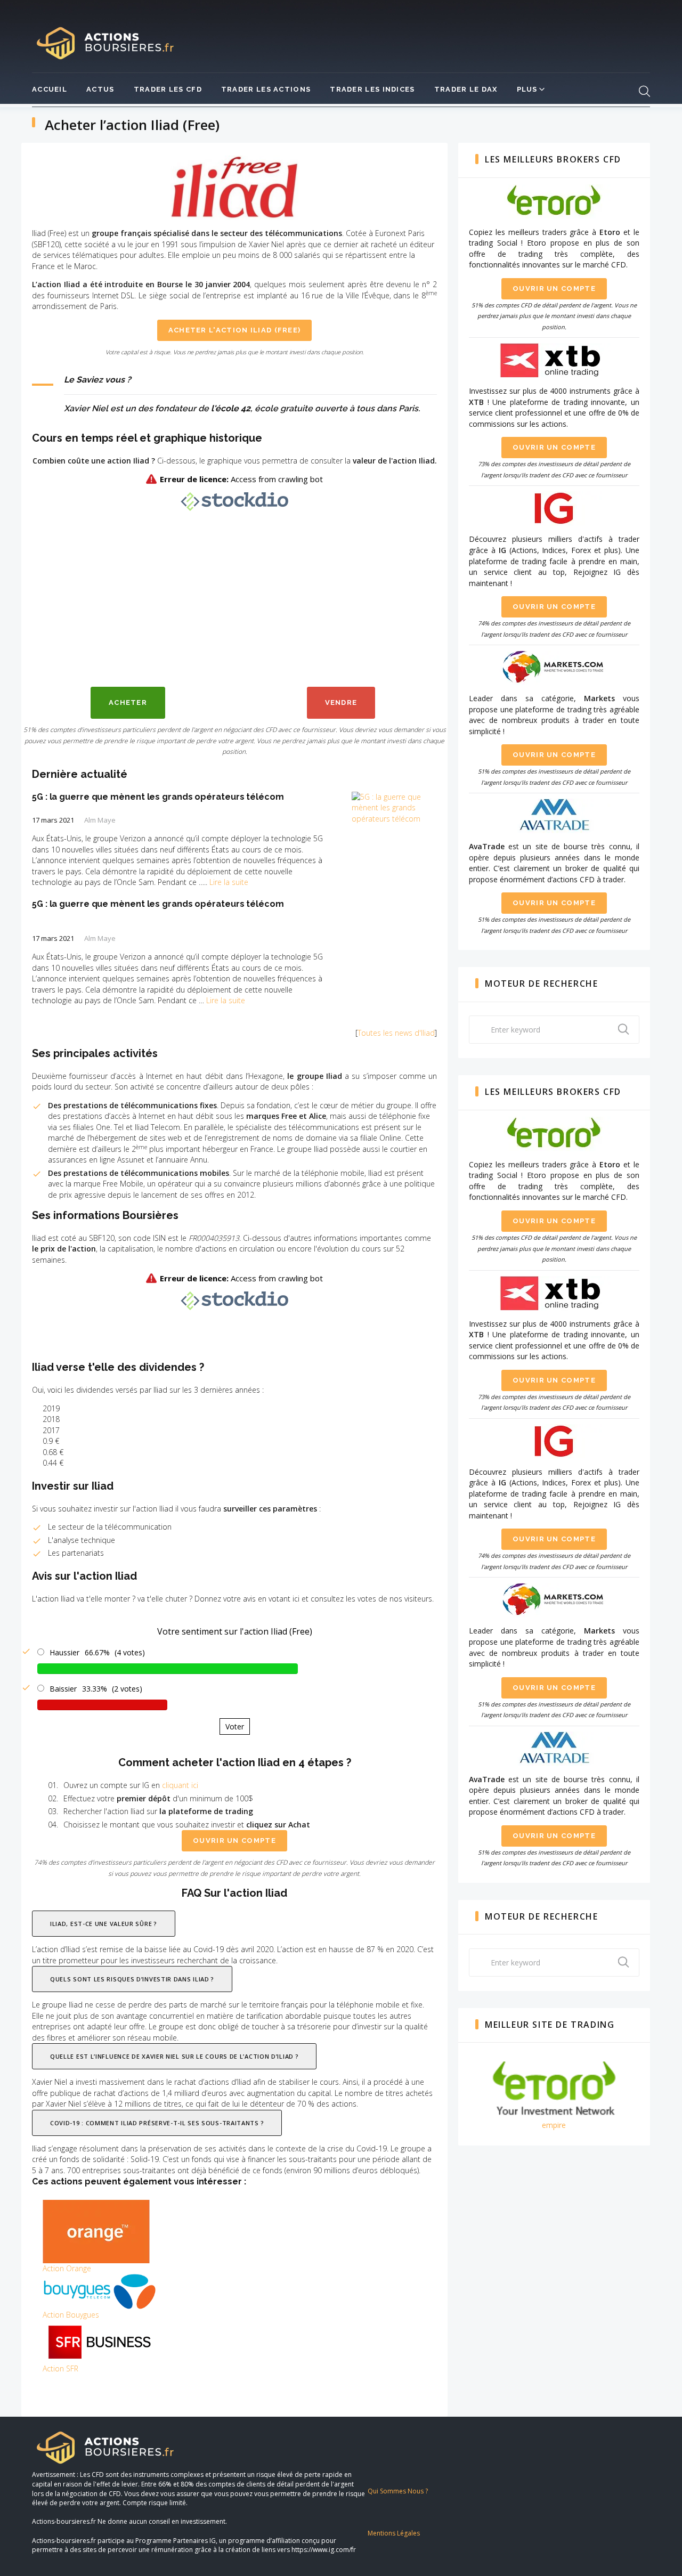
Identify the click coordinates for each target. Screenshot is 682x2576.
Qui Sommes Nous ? (398, 2491)
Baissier (63, 1689)
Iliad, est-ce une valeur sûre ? (104, 1924)
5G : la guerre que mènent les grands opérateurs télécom (158, 797)
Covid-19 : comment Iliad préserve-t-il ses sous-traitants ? (157, 2123)
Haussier (64, 1652)
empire (554, 2125)
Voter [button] (235, 1726)
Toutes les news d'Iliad (396, 1033)
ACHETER (128, 702)
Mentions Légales (394, 2533)
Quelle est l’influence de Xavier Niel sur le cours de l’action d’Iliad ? (174, 2056)
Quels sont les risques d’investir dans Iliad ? (132, 1979)
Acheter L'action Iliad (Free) (235, 330)
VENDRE (341, 702)
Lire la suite (229, 882)
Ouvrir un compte (234, 1840)
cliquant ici (180, 1785)
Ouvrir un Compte (554, 289)
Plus (527, 89)
